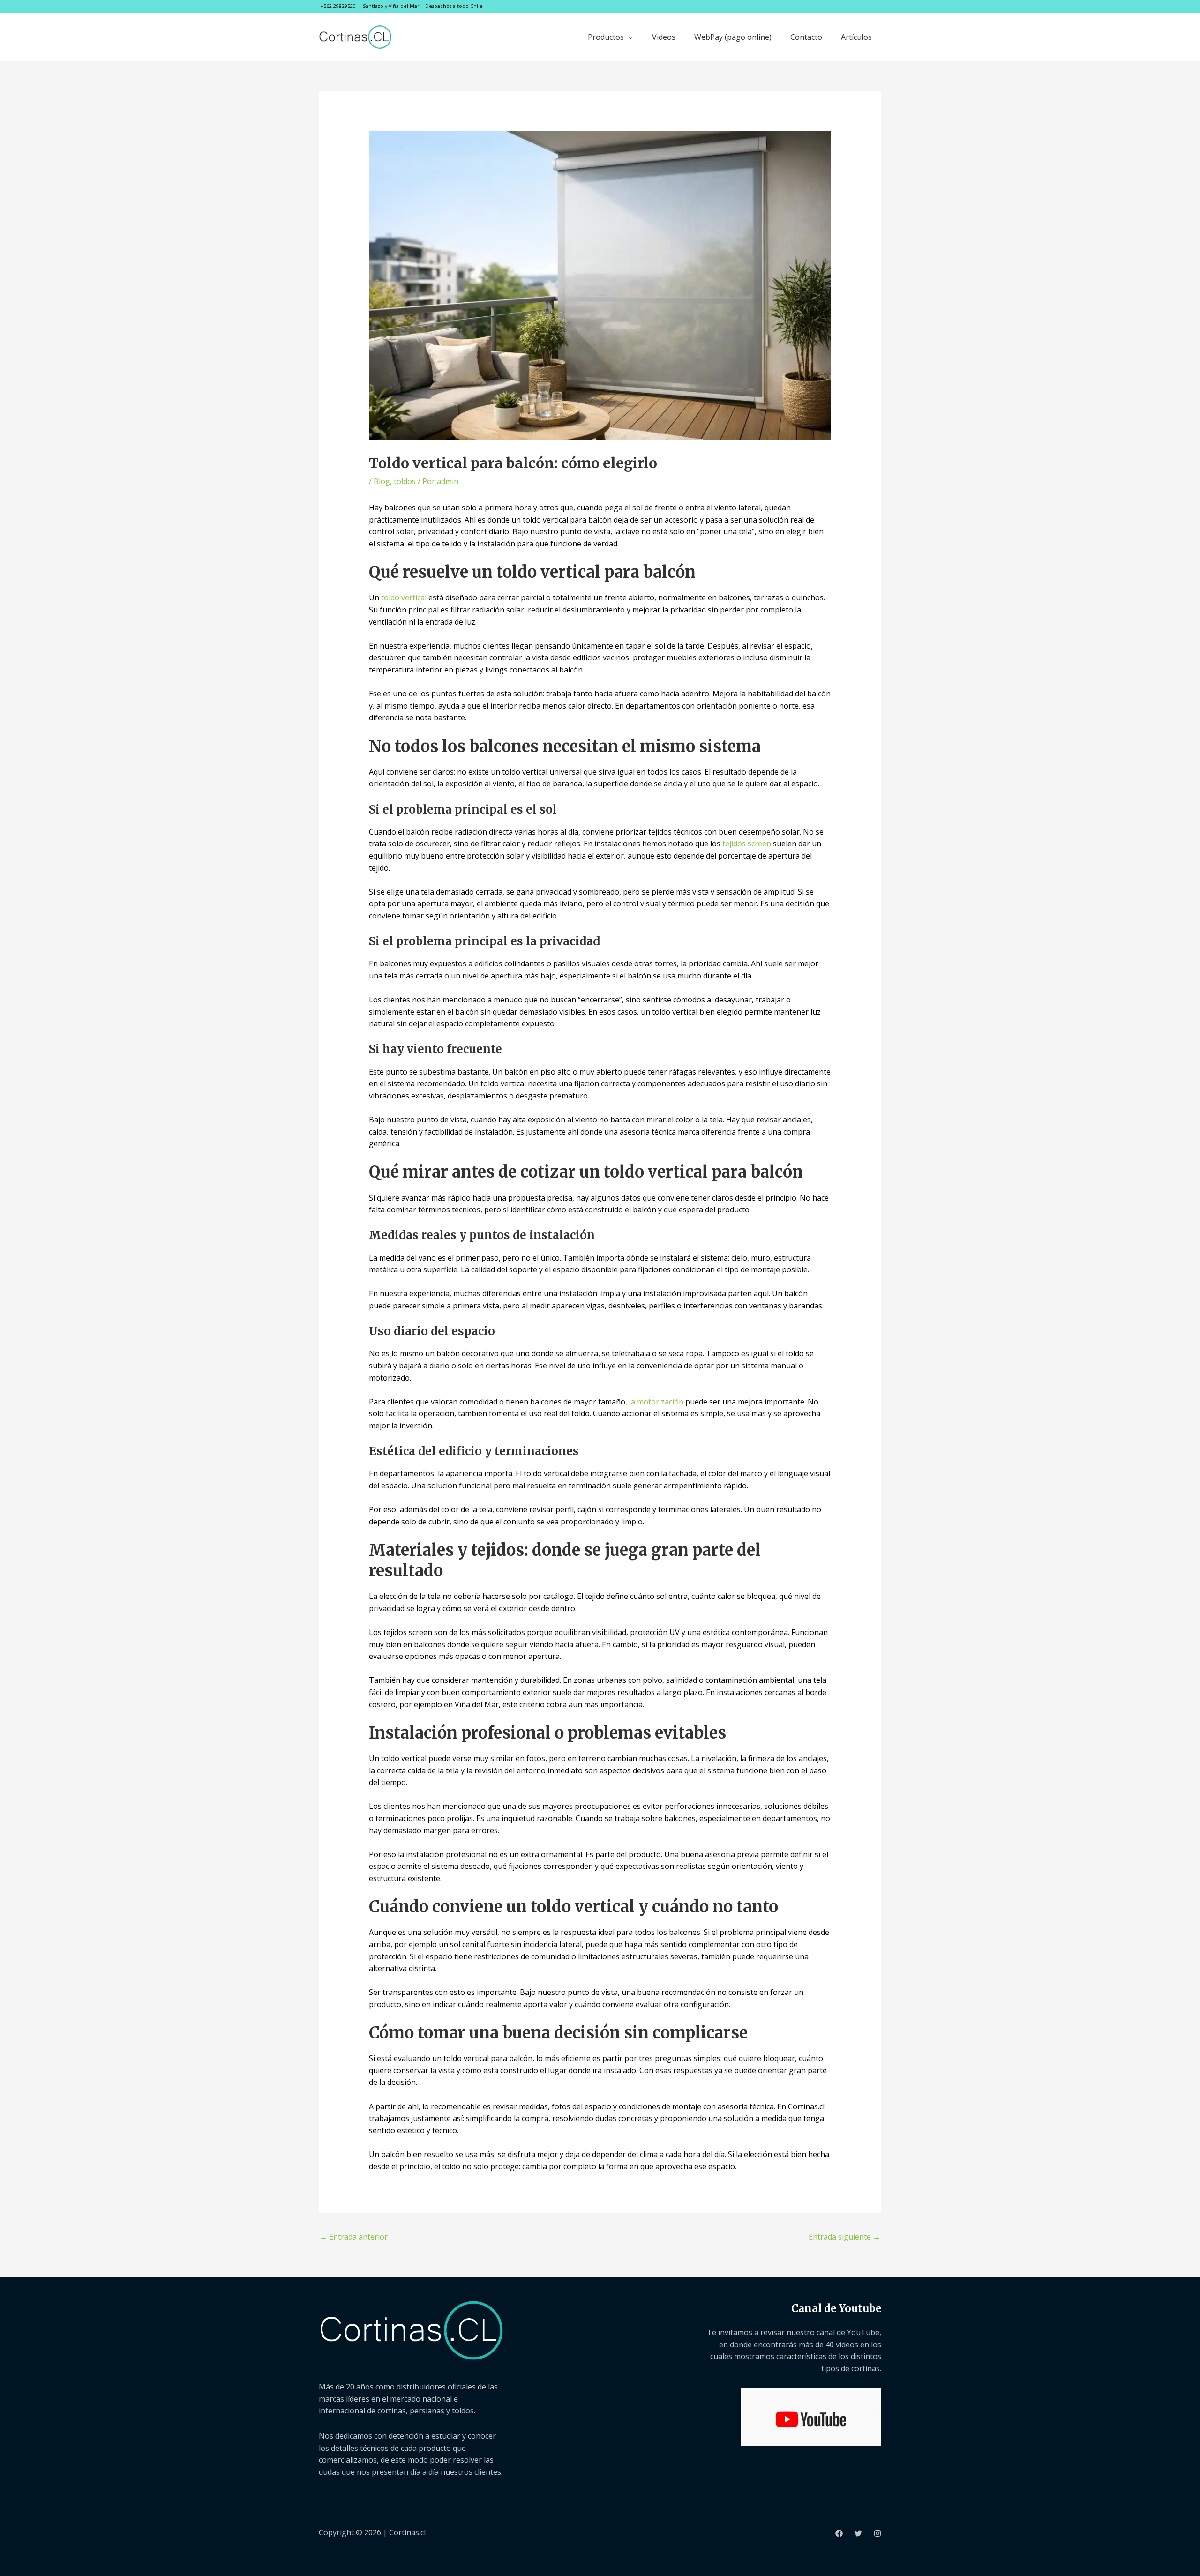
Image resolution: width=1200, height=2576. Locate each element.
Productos (606, 37)
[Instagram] (877, 2533)
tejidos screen (747, 844)
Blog (382, 481)
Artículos (856, 37)
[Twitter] (858, 2533)
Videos (664, 37)
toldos (405, 481)
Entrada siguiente (844, 2237)
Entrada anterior (354, 2237)
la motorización (656, 1402)
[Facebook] (839, 2533)
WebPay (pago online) (733, 37)
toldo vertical (404, 597)
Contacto (806, 37)
